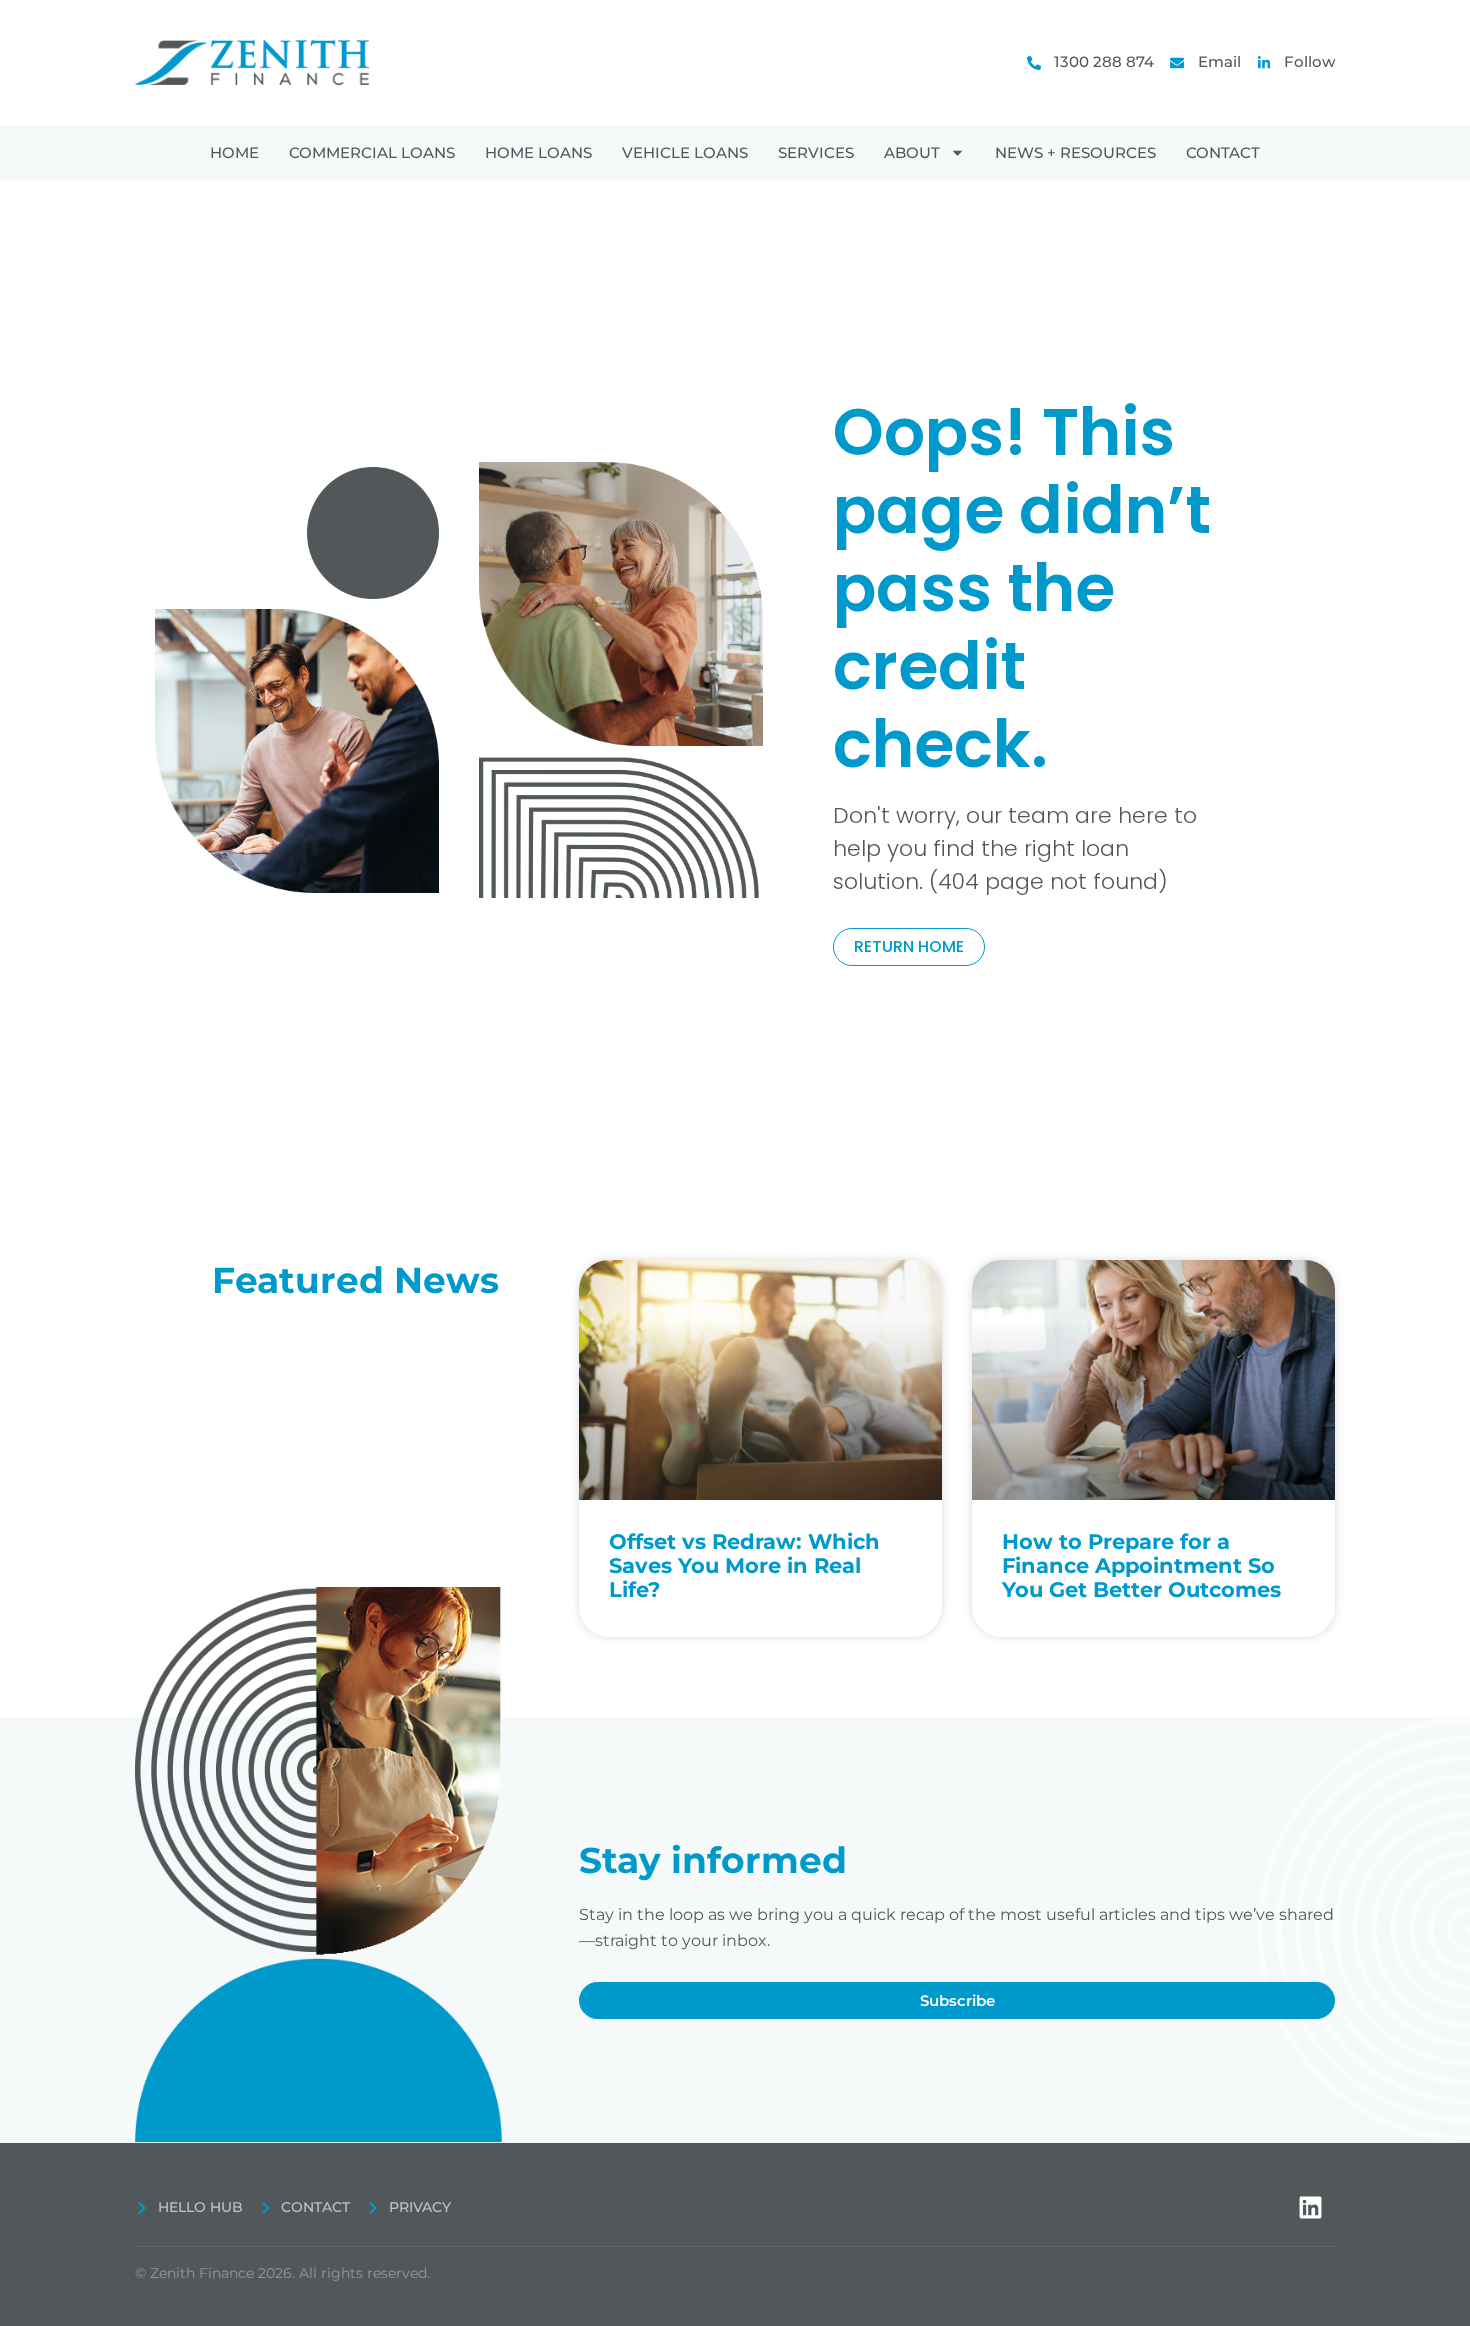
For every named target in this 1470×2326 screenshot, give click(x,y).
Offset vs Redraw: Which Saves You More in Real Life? (744, 1565)
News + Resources (1075, 152)
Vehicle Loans (685, 152)
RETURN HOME (909, 946)
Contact (1223, 152)
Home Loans (538, 152)
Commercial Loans (372, 152)
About (912, 152)
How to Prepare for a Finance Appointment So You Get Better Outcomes (1141, 1565)
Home (234, 152)
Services (816, 152)
